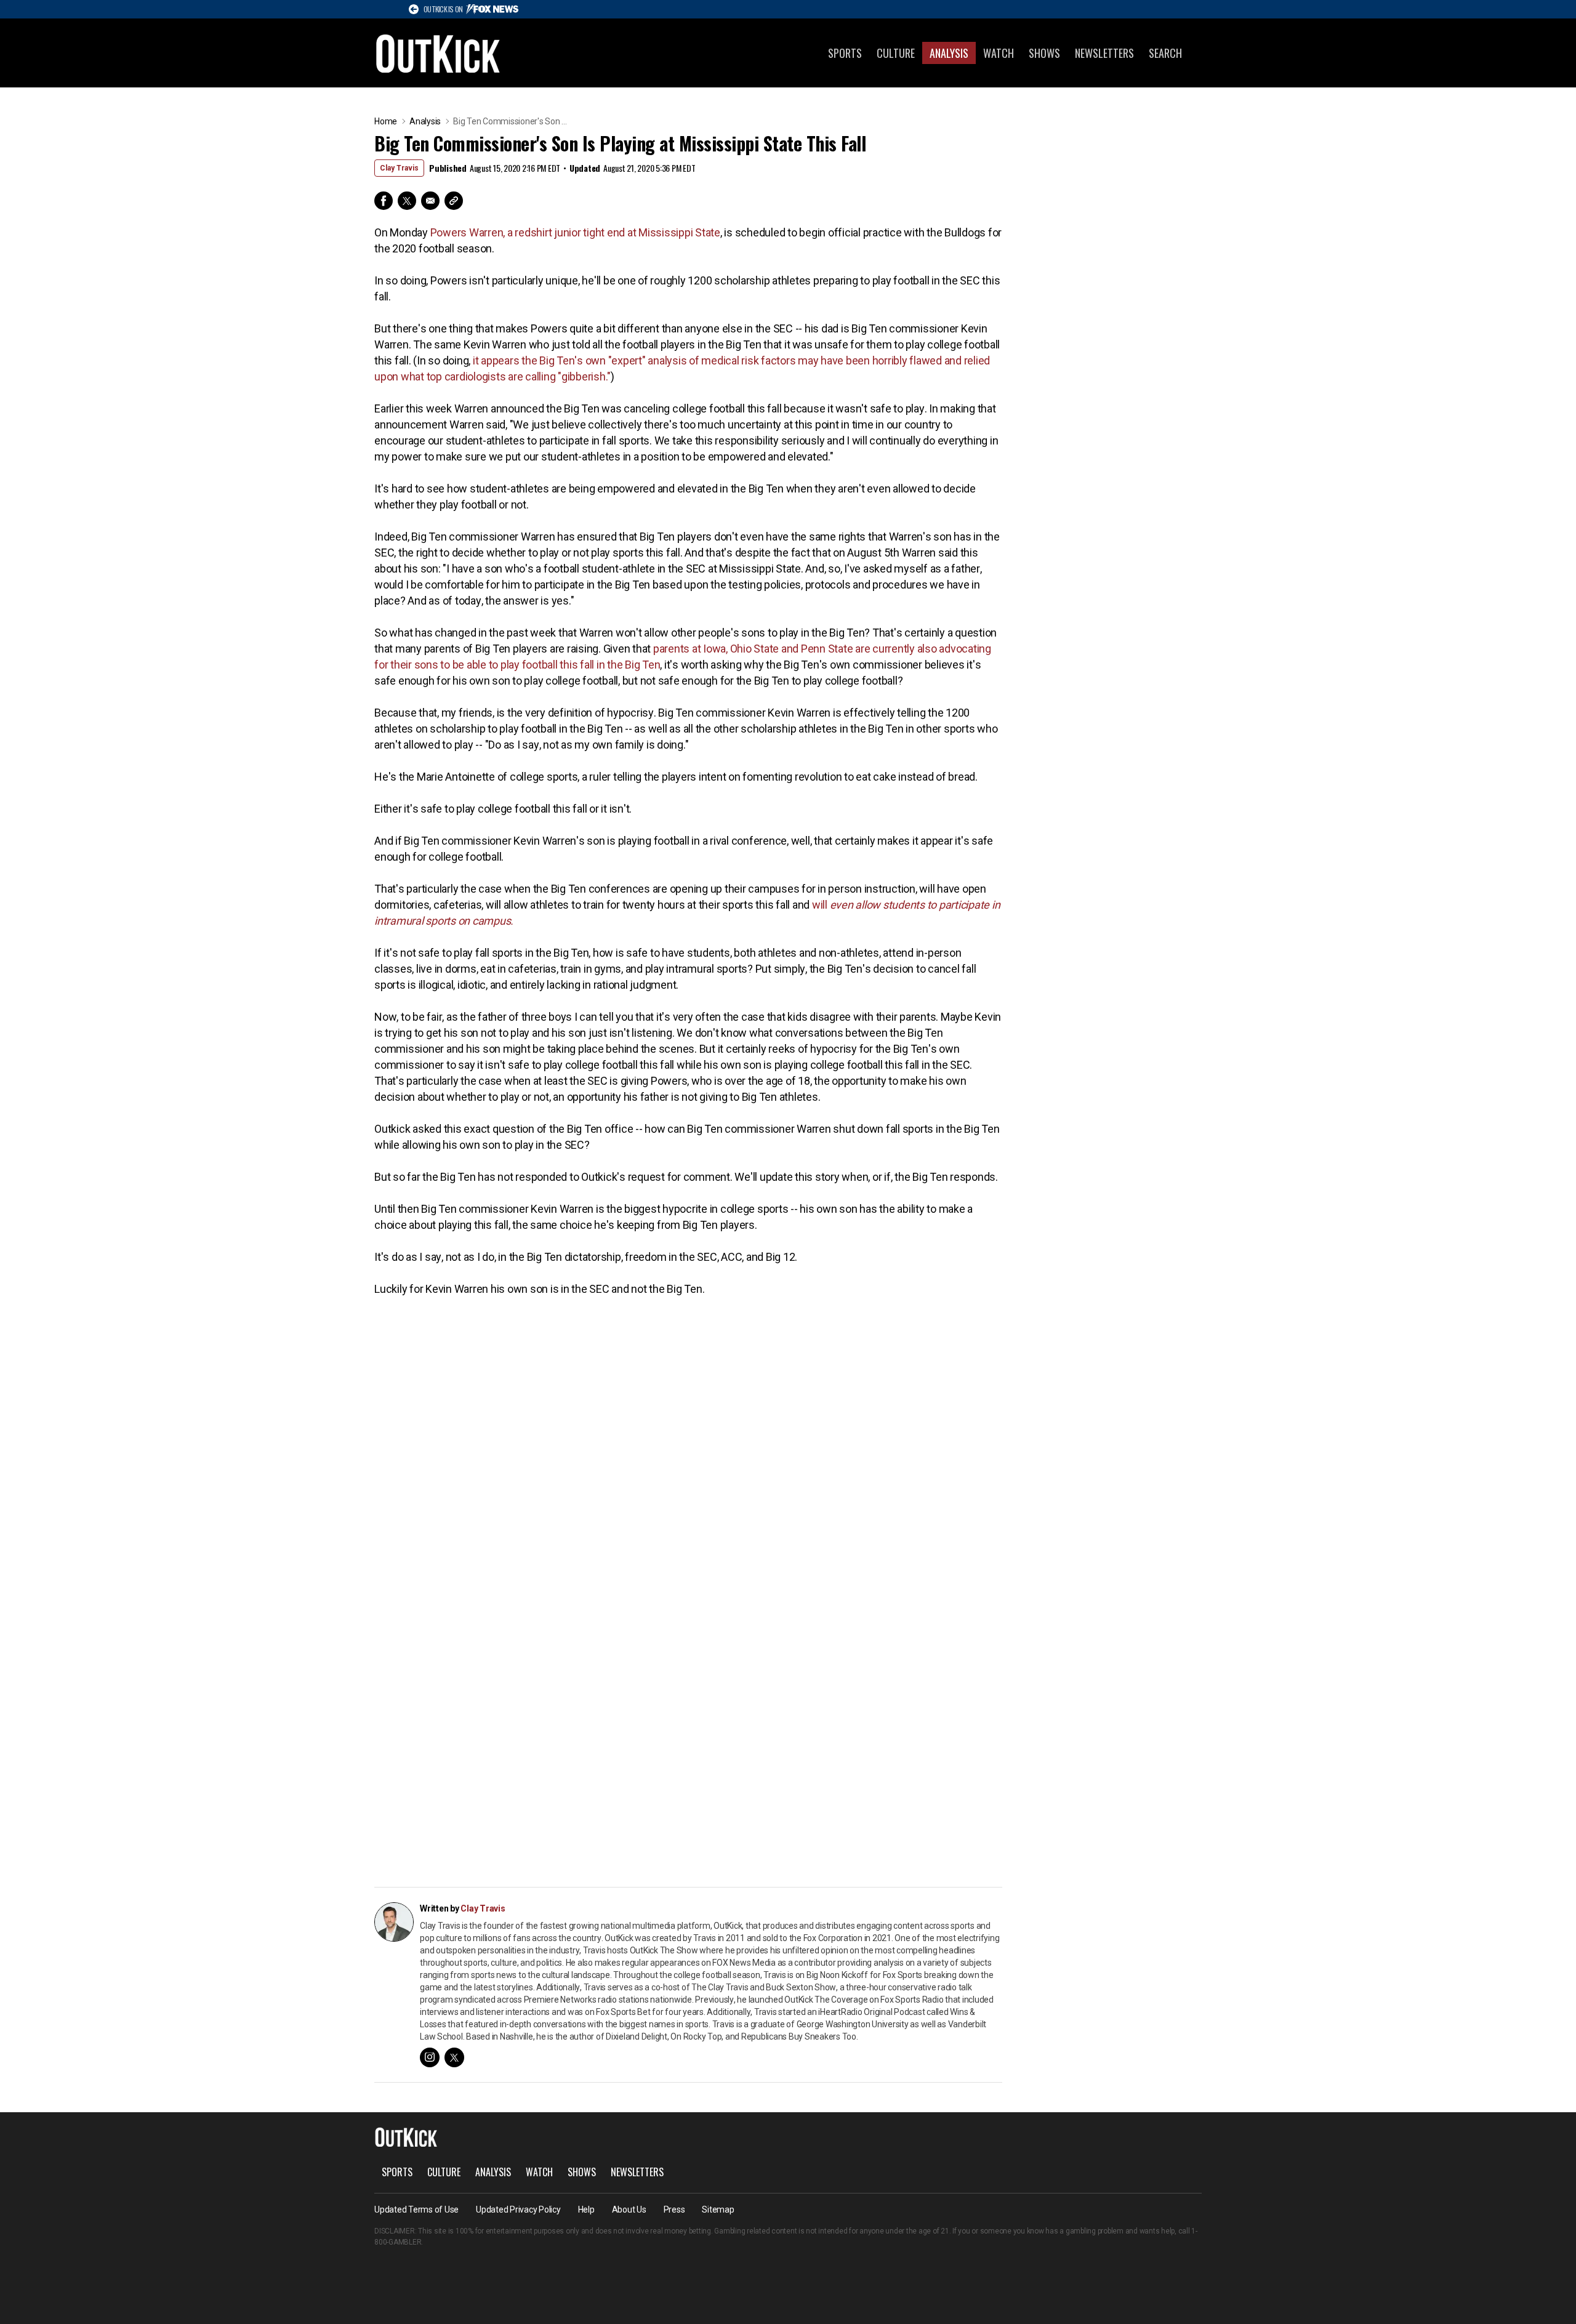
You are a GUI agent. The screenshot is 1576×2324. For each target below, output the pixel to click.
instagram (430, 2057)
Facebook (384, 201)
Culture (896, 53)
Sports (845, 53)
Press (674, 2209)
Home (386, 121)
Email (430, 201)
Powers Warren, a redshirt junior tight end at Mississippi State (575, 232)
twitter (454, 2057)
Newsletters (1104, 53)
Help (586, 2209)
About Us (629, 2209)
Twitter (407, 201)
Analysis (949, 53)
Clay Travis (399, 168)
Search (1165, 53)
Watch (999, 53)
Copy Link (454, 201)
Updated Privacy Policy (518, 2209)
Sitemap (718, 2209)
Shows (1044, 53)
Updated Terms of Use (416, 2209)
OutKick (438, 53)
